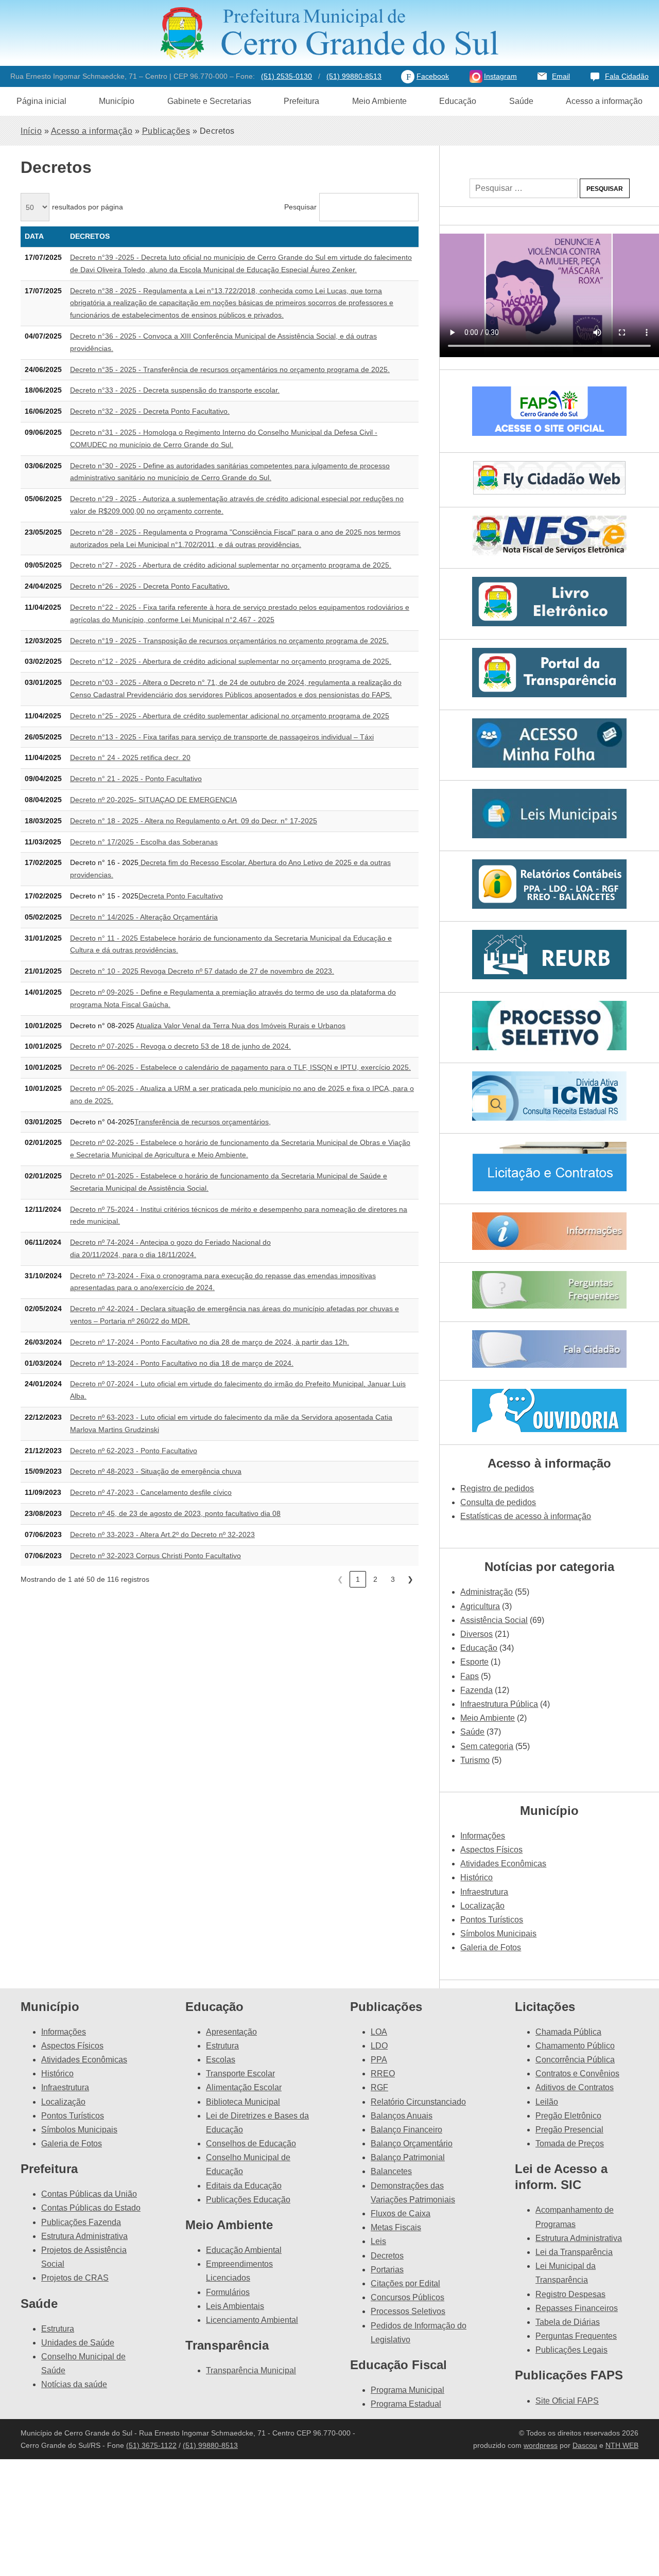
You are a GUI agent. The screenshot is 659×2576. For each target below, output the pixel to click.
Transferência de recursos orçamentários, (203, 1122)
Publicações (166, 131)
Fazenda (476, 1690)
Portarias (387, 2270)
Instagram (500, 76)
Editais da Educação (244, 2186)
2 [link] (375, 1579)
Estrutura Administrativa (84, 2236)
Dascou (585, 2445)
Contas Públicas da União (89, 2194)
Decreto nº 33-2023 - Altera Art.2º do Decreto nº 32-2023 (162, 1534)
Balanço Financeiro (406, 2130)
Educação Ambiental (244, 2250)
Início (31, 131)
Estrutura (58, 2329)
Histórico (476, 1877)
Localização (482, 1906)
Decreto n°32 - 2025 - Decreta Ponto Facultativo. (150, 411)
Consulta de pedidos (498, 1502)
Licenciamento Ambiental (252, 2320)
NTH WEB (622, 2445)
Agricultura (480, 1606)
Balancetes (391, 2171)
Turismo (475, 1760)
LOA (379, 2032)
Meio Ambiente (379, 101)
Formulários (228, 2292)
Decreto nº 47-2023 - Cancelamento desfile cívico (151, 1492)
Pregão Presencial (569, 2130)
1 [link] (358, 1579)
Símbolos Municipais (498, 1934)
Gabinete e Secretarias (209, 101)
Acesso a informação (604, 101)
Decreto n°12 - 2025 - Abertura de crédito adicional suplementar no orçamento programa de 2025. (231, 661)
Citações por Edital (405, 2283)
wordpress (541, 2445)
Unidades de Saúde (78, 2343)
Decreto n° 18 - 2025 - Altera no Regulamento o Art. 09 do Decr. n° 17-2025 (194, 821)
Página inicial (41, 101)
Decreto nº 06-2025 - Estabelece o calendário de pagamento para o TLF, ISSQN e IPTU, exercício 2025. (240, 1067)
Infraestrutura (484, 1892)
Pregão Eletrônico (568, 2116)
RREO (383, 2074)
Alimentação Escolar (244, 2087)
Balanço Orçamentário (412, 2143)
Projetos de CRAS (75, 2278)
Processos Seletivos (408, 2311)
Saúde (521, 101)
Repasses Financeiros (577, 2308)
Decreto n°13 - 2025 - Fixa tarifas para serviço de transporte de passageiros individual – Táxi (222, 737)
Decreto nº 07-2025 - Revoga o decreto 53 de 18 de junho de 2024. (180, 1046)
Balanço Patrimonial (408, 2157)
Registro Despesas (570, 2294)
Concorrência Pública (575, 2060)
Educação (458, 101)
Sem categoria (487, 1746)
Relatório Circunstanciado (418, 2102)
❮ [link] (340, 1579)
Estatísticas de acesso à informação (526, 1516)
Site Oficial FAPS (567, 2401)
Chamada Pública (568, 2032)
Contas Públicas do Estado (91, 2208)
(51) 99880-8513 (354, 76)
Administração (487, 1592)
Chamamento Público (575, 2046)
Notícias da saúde (74, 2384)
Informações (483, 1836)
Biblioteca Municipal (243, 2102)
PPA (379, 2060)
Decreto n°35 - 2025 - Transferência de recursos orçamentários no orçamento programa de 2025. (230, 369)
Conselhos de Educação (251, 2143)
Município (117, 101)
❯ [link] (410, 1579)
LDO (379, 2046)
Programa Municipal (407, 2390)
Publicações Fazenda (81, 2222)
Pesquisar (300, 207)
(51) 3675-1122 (151, 2445)
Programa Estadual (406, 2404)
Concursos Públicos (407, 2297)
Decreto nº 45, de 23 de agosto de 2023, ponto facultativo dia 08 (175, 1513)
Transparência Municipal (251, 2370)
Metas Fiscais (396, 2227)
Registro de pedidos (497, 1488)
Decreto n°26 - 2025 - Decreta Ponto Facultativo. (150, 586)
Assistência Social (494, 1620)
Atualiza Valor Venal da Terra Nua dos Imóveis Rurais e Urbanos (241, 1026)
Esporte (474, 1662)
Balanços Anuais (402, 2116)
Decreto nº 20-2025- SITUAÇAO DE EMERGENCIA (153, 800)
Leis (378, 2241)
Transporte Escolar (240, 2074)
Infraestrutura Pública (499, 1704)
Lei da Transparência (574, 2252)
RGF (379, 2087)
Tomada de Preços (570, 2143)
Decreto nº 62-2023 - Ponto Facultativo (134, 1451)
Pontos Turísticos (492, 1920)
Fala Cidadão (627, 76)
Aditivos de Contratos (575, 2087)
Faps (470, 1676)
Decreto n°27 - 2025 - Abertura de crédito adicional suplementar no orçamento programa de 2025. (231, 565)
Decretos (387, 2256)
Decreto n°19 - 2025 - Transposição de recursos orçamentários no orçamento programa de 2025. (229, 641)
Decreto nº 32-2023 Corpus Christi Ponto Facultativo (155, 1556)
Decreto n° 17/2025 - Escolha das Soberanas (144, 842)
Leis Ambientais (235, 2306)
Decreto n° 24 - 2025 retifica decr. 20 (130, 757)
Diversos (476, 1634)
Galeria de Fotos (491, 1947)
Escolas (221, 2060)
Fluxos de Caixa (401, 2213)
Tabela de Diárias (568, 2322)
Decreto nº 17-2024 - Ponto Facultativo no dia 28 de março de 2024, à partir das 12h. (210, 1342)
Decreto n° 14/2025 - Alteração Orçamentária (144, 917)
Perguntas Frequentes (576, 2336)
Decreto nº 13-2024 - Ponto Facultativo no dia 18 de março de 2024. (182, 1363)
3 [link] (393, 1579)
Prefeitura (301, 101)
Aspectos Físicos (491, 1850)
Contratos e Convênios (577, 2074)
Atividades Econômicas (503, 1864)
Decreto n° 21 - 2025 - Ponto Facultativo (136, 779)
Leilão (547, 2102)
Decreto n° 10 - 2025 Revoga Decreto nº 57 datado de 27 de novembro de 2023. (202, 971)
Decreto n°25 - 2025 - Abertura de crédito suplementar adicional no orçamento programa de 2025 (230, 716)
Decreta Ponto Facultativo (181, 896)
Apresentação (231, 2032)
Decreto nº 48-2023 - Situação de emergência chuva (156, 1471)
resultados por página (88, 207)
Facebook (433, 76)
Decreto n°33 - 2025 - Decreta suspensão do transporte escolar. (175, 390)
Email (561, 76)
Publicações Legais (571, 2350)
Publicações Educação (248, 2200)
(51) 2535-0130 (287, 76)
